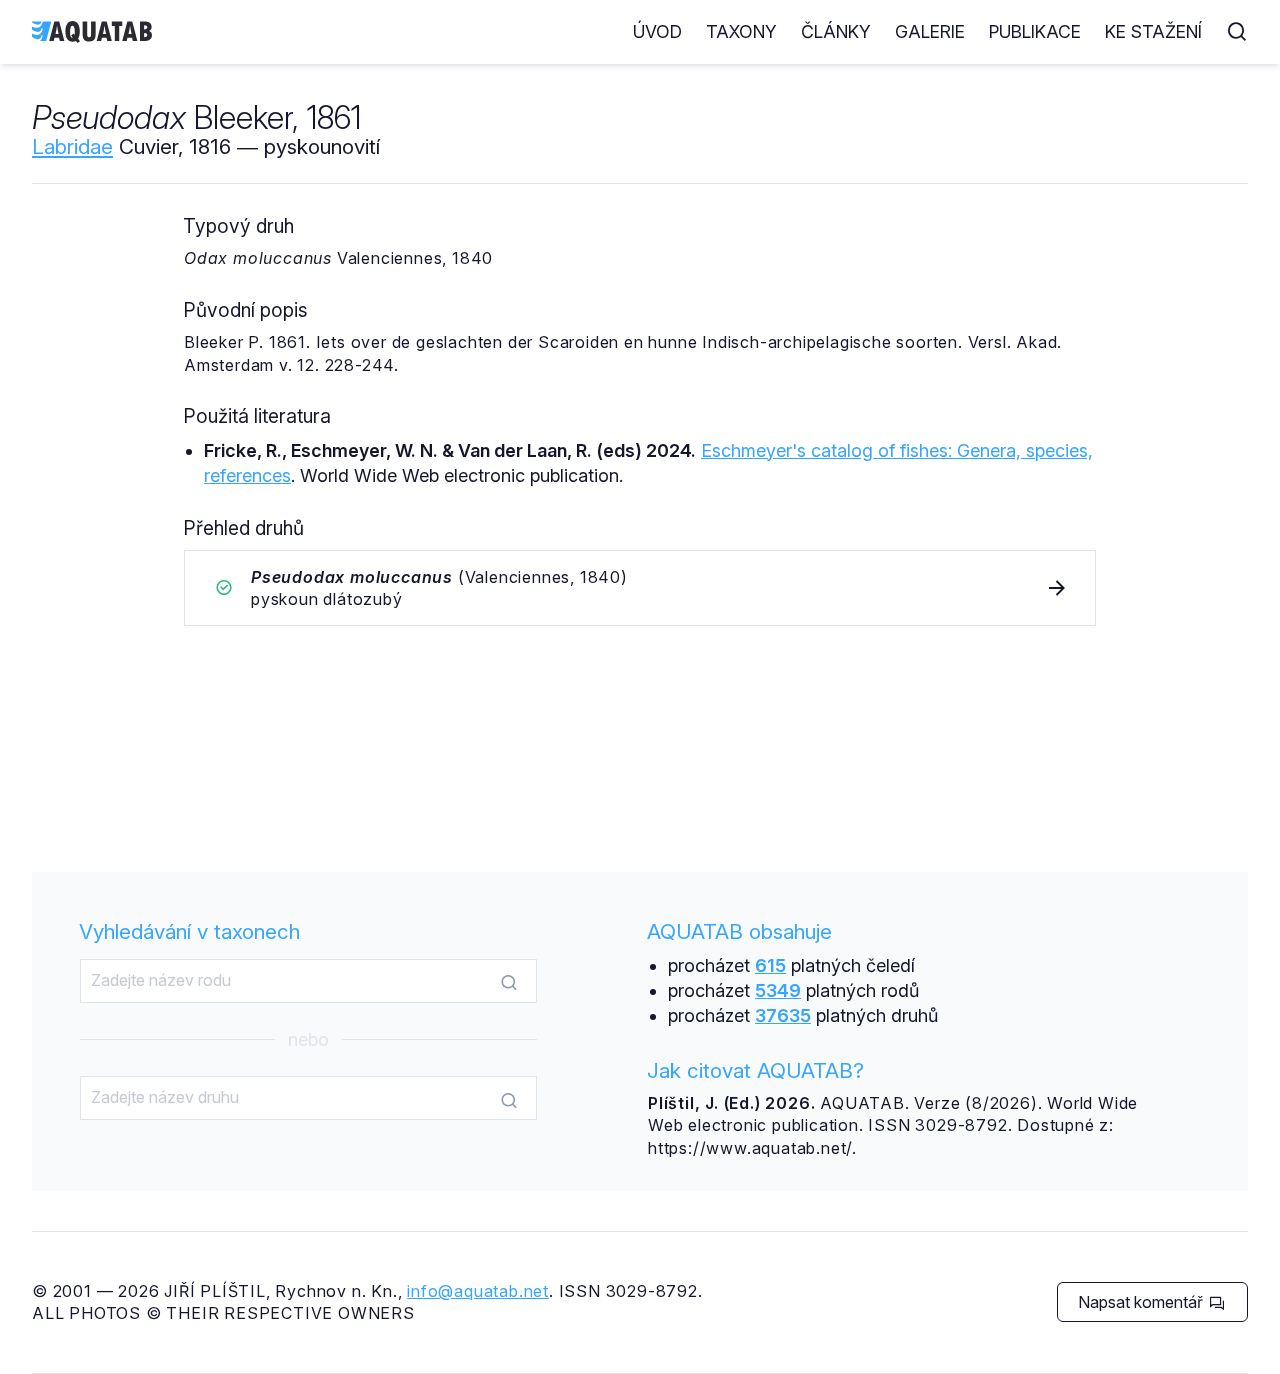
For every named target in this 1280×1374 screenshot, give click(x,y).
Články (836, 31)
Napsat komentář (1142, 1302)
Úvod (657, 31)
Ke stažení (1153, 31)
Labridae (72, 146)
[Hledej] (509, 982)
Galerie (930, 31)
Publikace (1035, 31)
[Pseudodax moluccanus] (640, 588)
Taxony (741, 31)
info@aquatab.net (478, 1291)
